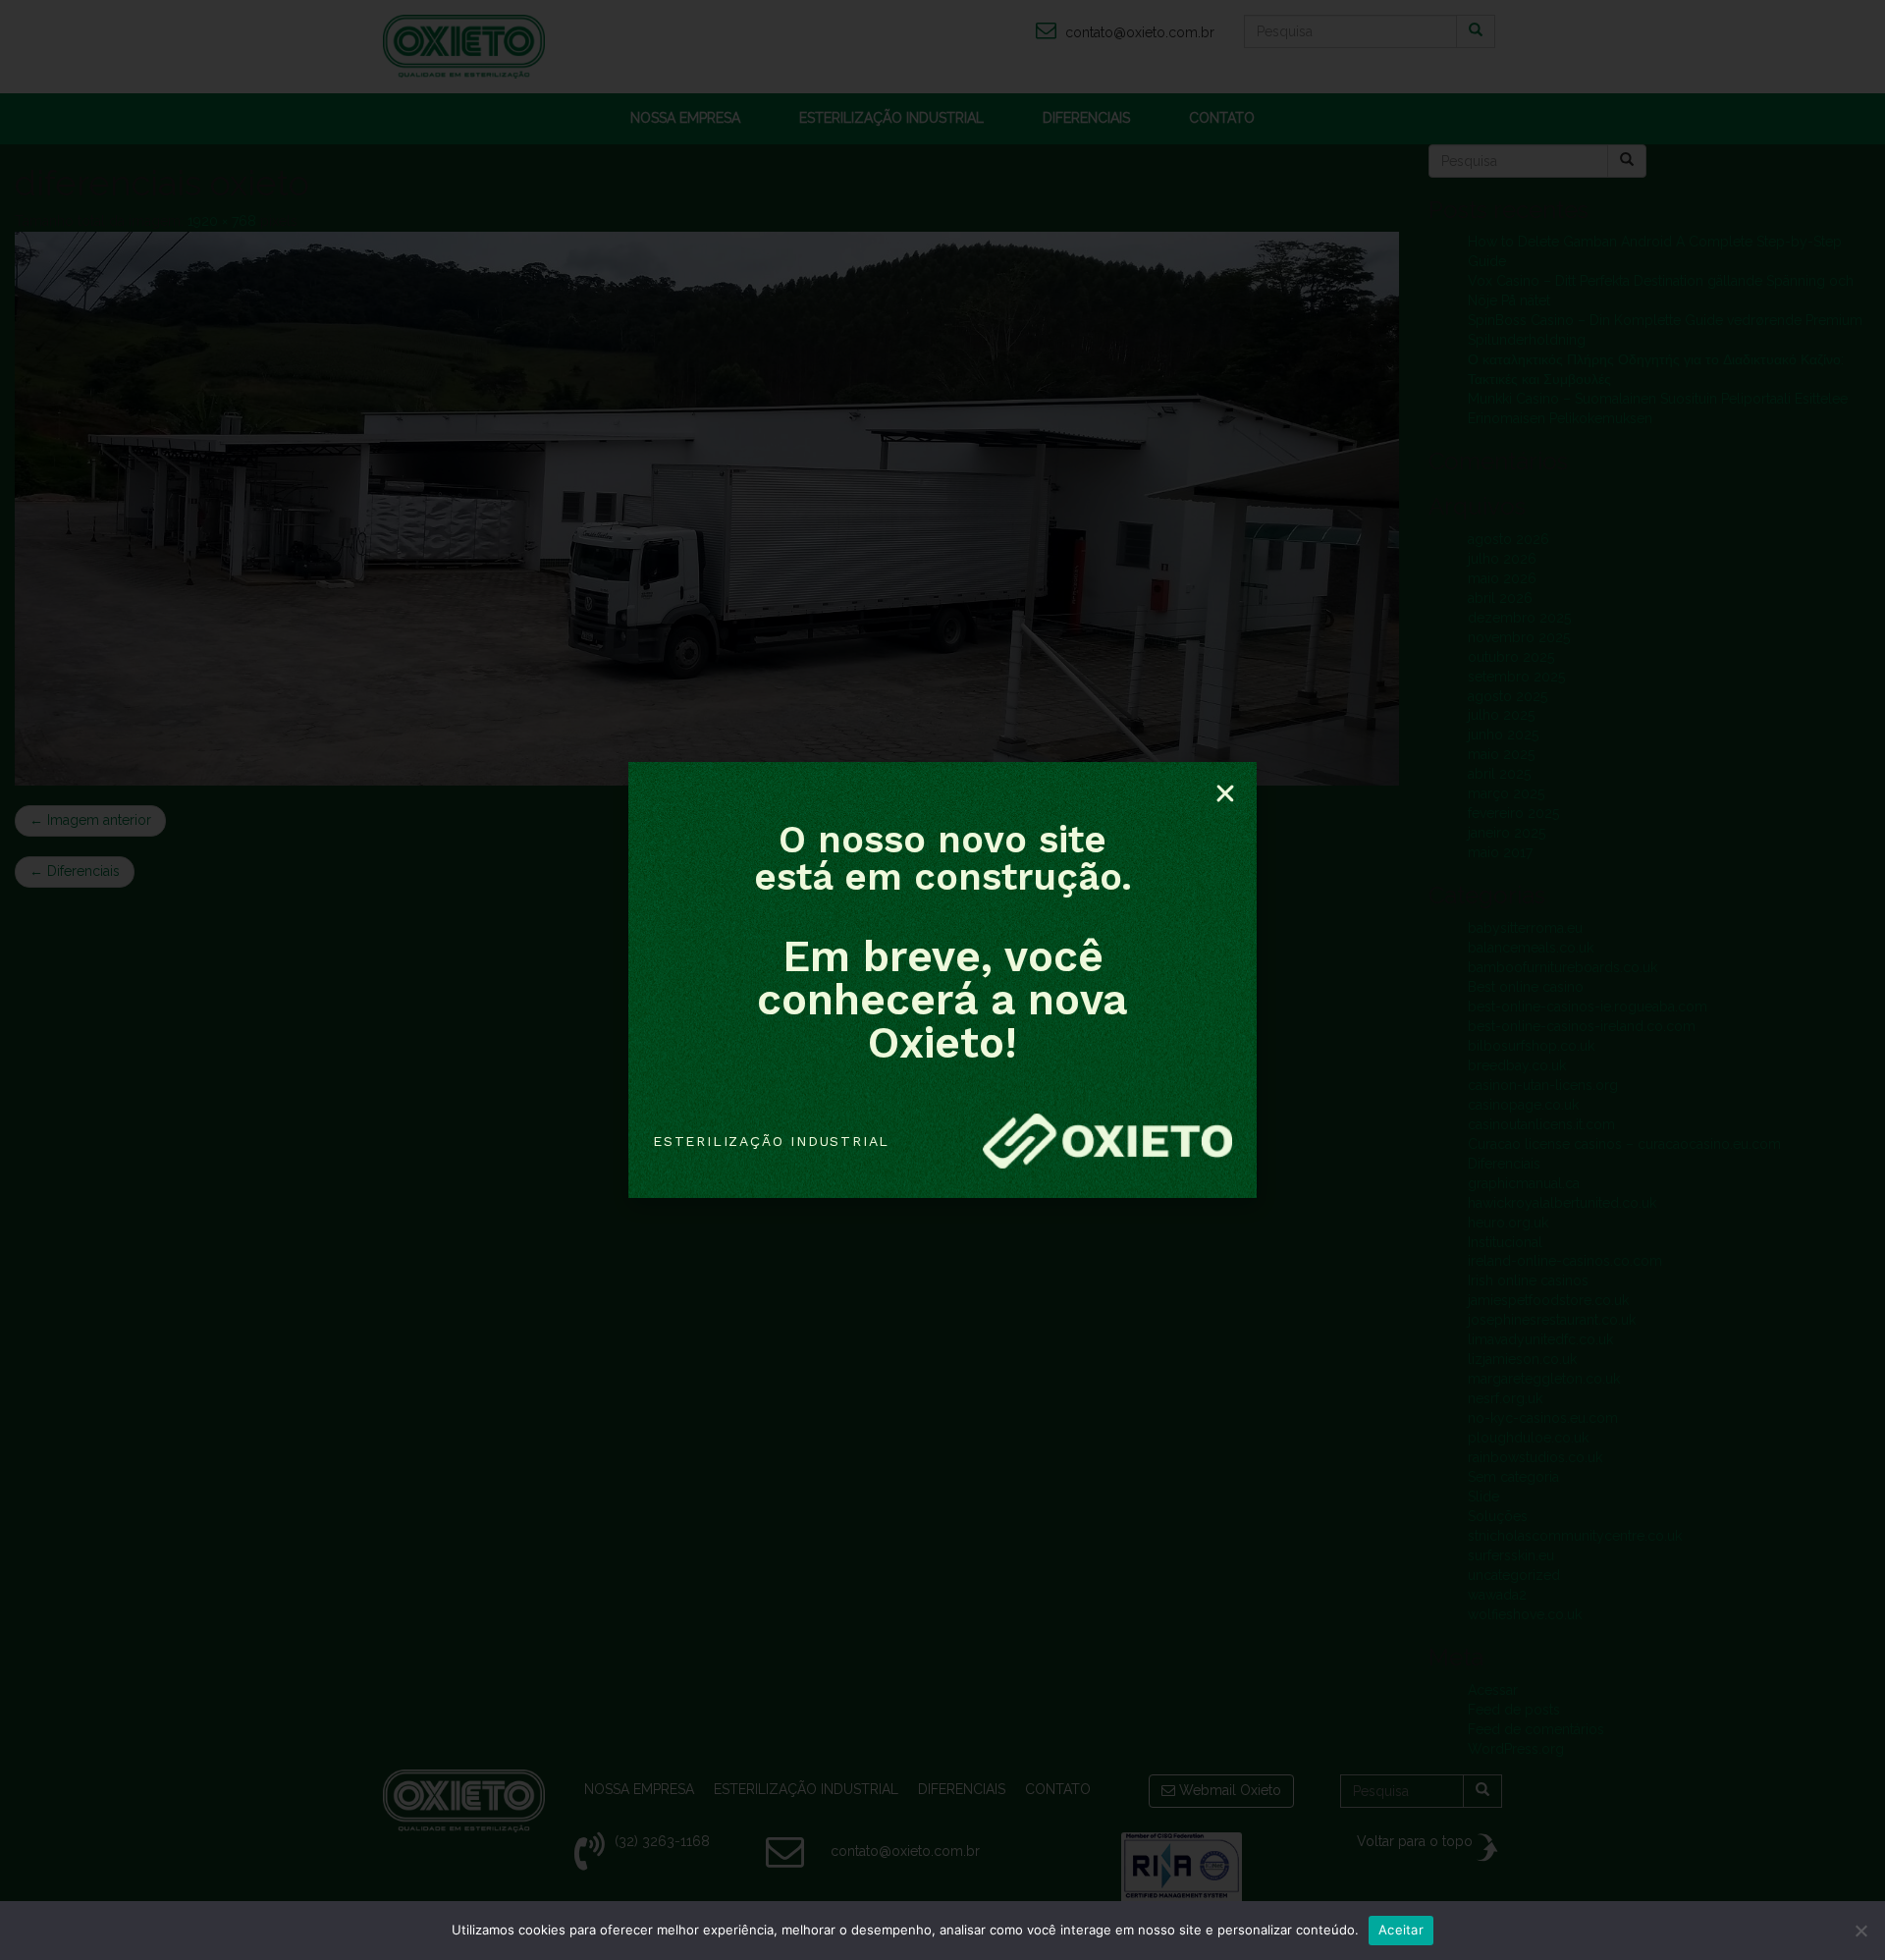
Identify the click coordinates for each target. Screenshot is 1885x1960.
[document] (942, 980)
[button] (1225, 793)
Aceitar (1401, 1930)
